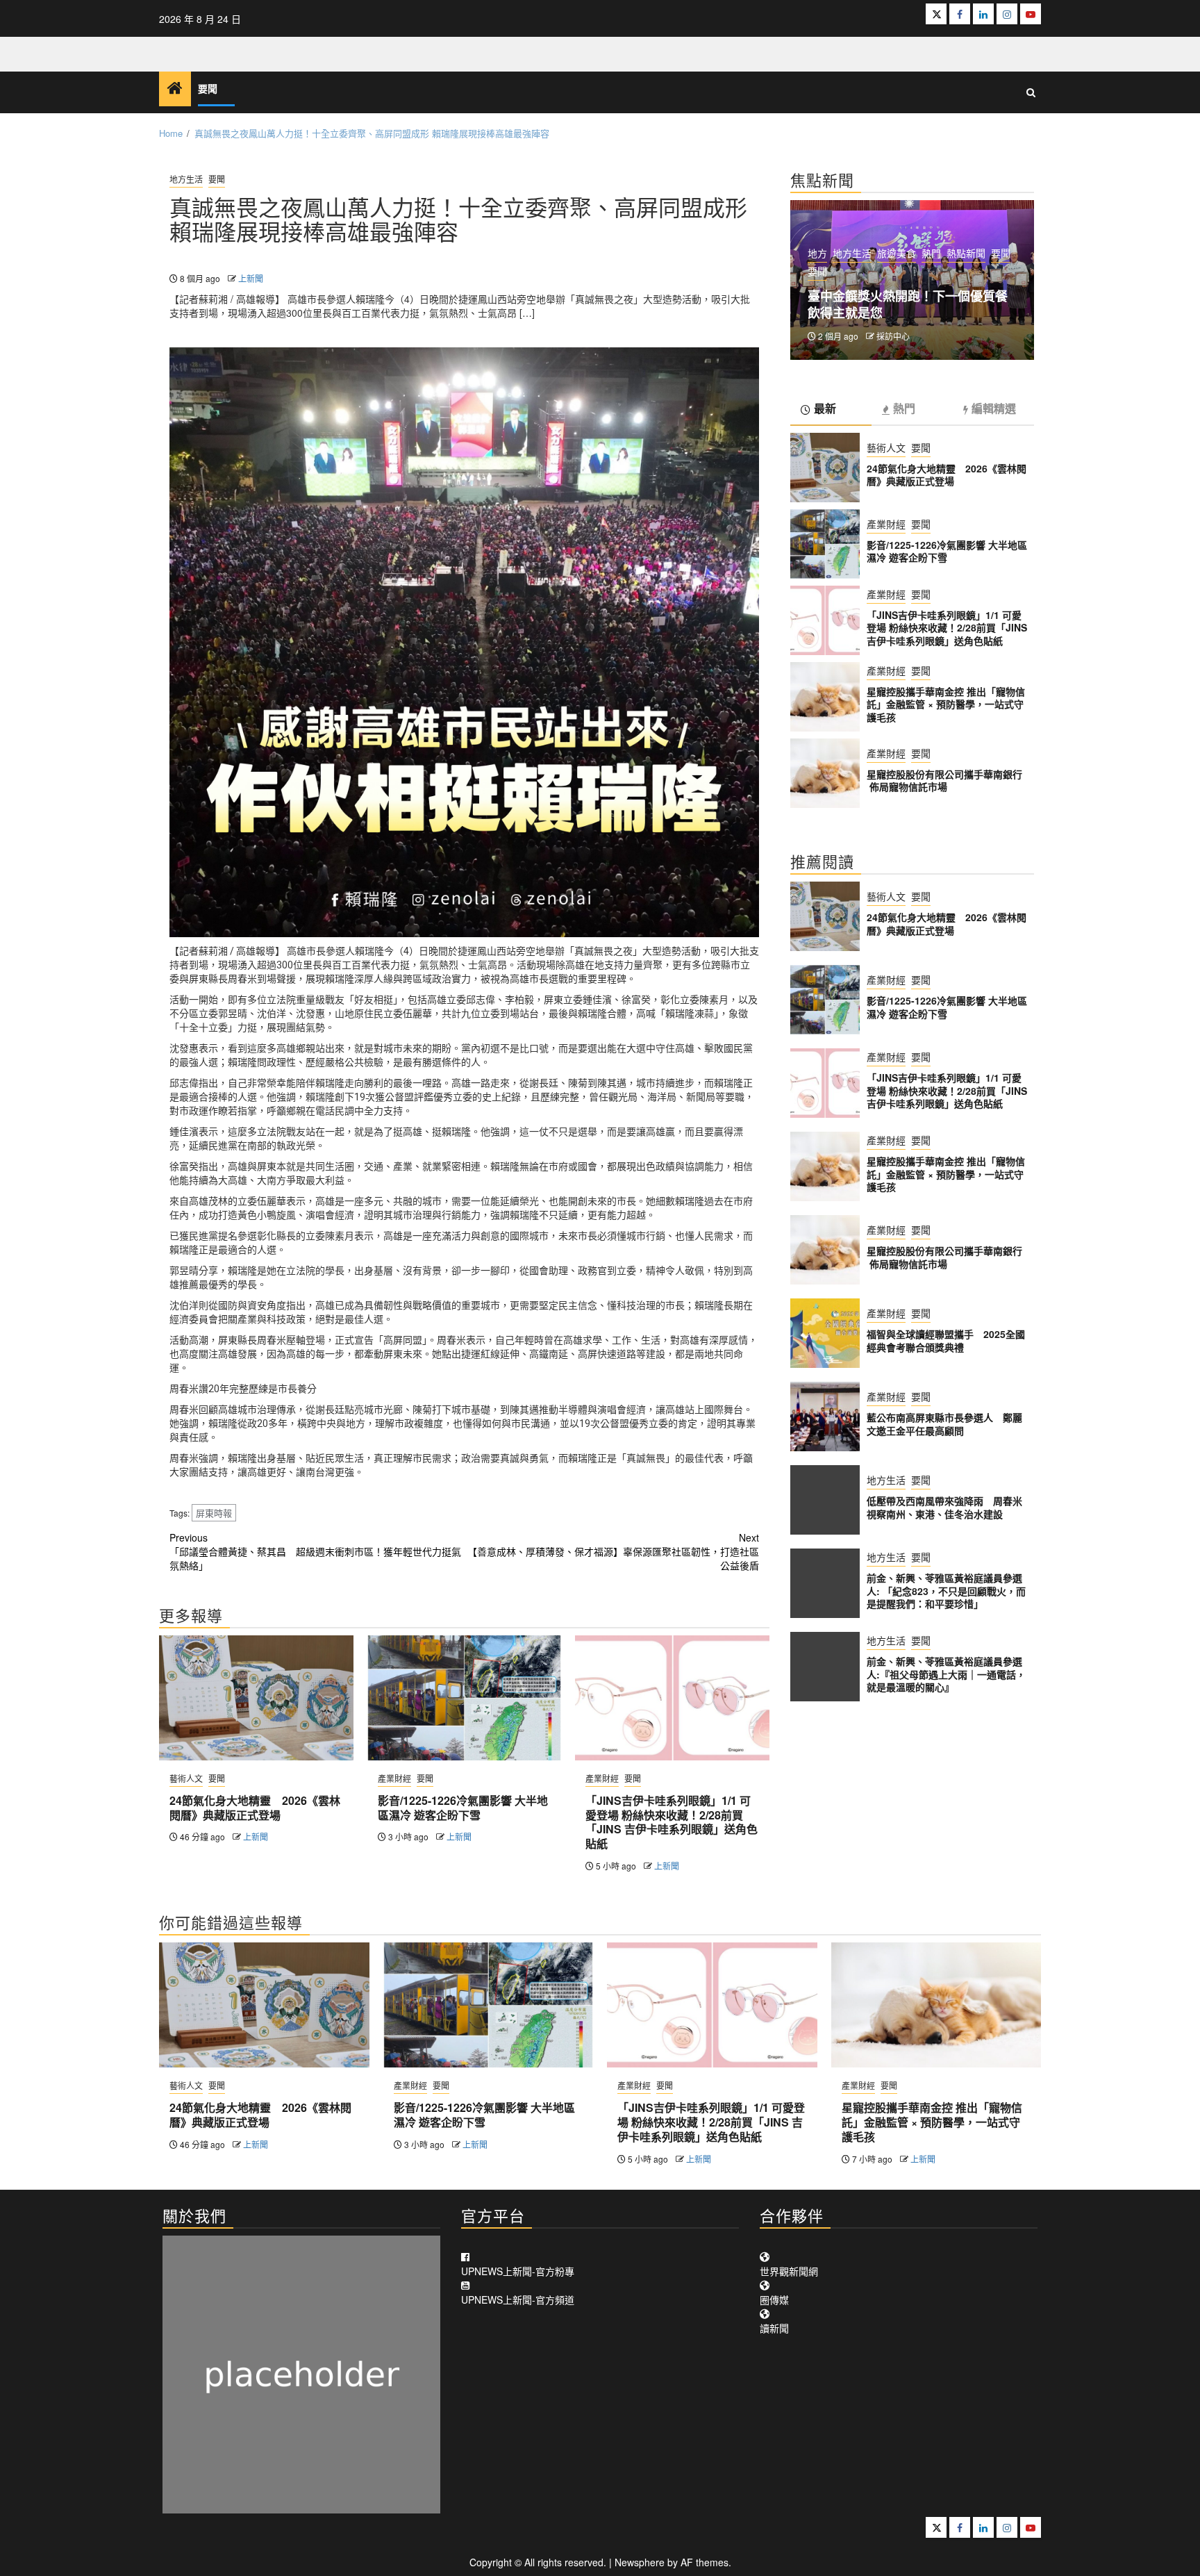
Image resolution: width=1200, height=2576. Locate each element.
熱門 (931, 253)
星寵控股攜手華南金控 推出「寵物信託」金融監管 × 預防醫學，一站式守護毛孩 (946, 704)
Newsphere (640, 2562)
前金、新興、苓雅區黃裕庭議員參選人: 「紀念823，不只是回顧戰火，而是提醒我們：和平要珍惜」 (946, 1590)
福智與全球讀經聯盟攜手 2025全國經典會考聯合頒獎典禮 (946, 1340)
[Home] (175, 88)
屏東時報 (214, 1513)
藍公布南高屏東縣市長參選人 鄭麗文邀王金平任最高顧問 (944, 1423)
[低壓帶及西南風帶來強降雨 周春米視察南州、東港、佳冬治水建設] (825, 1500)
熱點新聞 (966, 253)
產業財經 (394, 1778)
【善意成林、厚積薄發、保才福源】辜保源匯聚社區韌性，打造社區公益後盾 (613, 1551)
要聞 (208, 89)
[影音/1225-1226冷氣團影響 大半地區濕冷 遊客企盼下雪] (465, 1698)
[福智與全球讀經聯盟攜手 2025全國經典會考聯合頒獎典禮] (825, 1333)
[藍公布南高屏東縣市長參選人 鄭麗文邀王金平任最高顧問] (825, 1417)
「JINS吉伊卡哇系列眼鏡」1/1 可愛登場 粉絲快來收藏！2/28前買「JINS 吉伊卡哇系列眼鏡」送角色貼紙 (672, 1822)
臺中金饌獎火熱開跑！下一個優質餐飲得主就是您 (908, 304)
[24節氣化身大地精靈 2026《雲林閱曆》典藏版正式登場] (256, 1698)
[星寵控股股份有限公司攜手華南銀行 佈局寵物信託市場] (825, 773)
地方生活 (186, 179)
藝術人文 (186, 1778)
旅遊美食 (897, 253)
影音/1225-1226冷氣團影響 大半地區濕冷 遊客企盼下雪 (463, 1808)
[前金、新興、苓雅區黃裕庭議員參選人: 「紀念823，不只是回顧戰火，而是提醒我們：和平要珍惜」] (825, 1583)
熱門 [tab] (904, 409)
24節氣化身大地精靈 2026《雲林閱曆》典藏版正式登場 (255, 1808)
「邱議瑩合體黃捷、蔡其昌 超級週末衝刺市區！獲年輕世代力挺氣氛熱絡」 (315, 1551)
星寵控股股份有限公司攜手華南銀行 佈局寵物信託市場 (946, 780)
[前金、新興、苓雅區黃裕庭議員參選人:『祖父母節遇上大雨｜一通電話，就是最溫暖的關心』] (825, 1667)
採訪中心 (893, 336)
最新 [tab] (825, 409)
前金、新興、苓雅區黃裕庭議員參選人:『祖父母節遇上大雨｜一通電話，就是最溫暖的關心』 (946, 1674)
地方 (817, 253)
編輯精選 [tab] (994, 409)
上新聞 (251, 278)
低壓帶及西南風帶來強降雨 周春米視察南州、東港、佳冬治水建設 (944, 1507)
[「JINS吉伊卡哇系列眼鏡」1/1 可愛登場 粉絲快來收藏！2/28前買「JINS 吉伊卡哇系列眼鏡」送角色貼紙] (672, 1698)
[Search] (1031, 92)
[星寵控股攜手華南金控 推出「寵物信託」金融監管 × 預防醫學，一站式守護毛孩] (825, 697)
